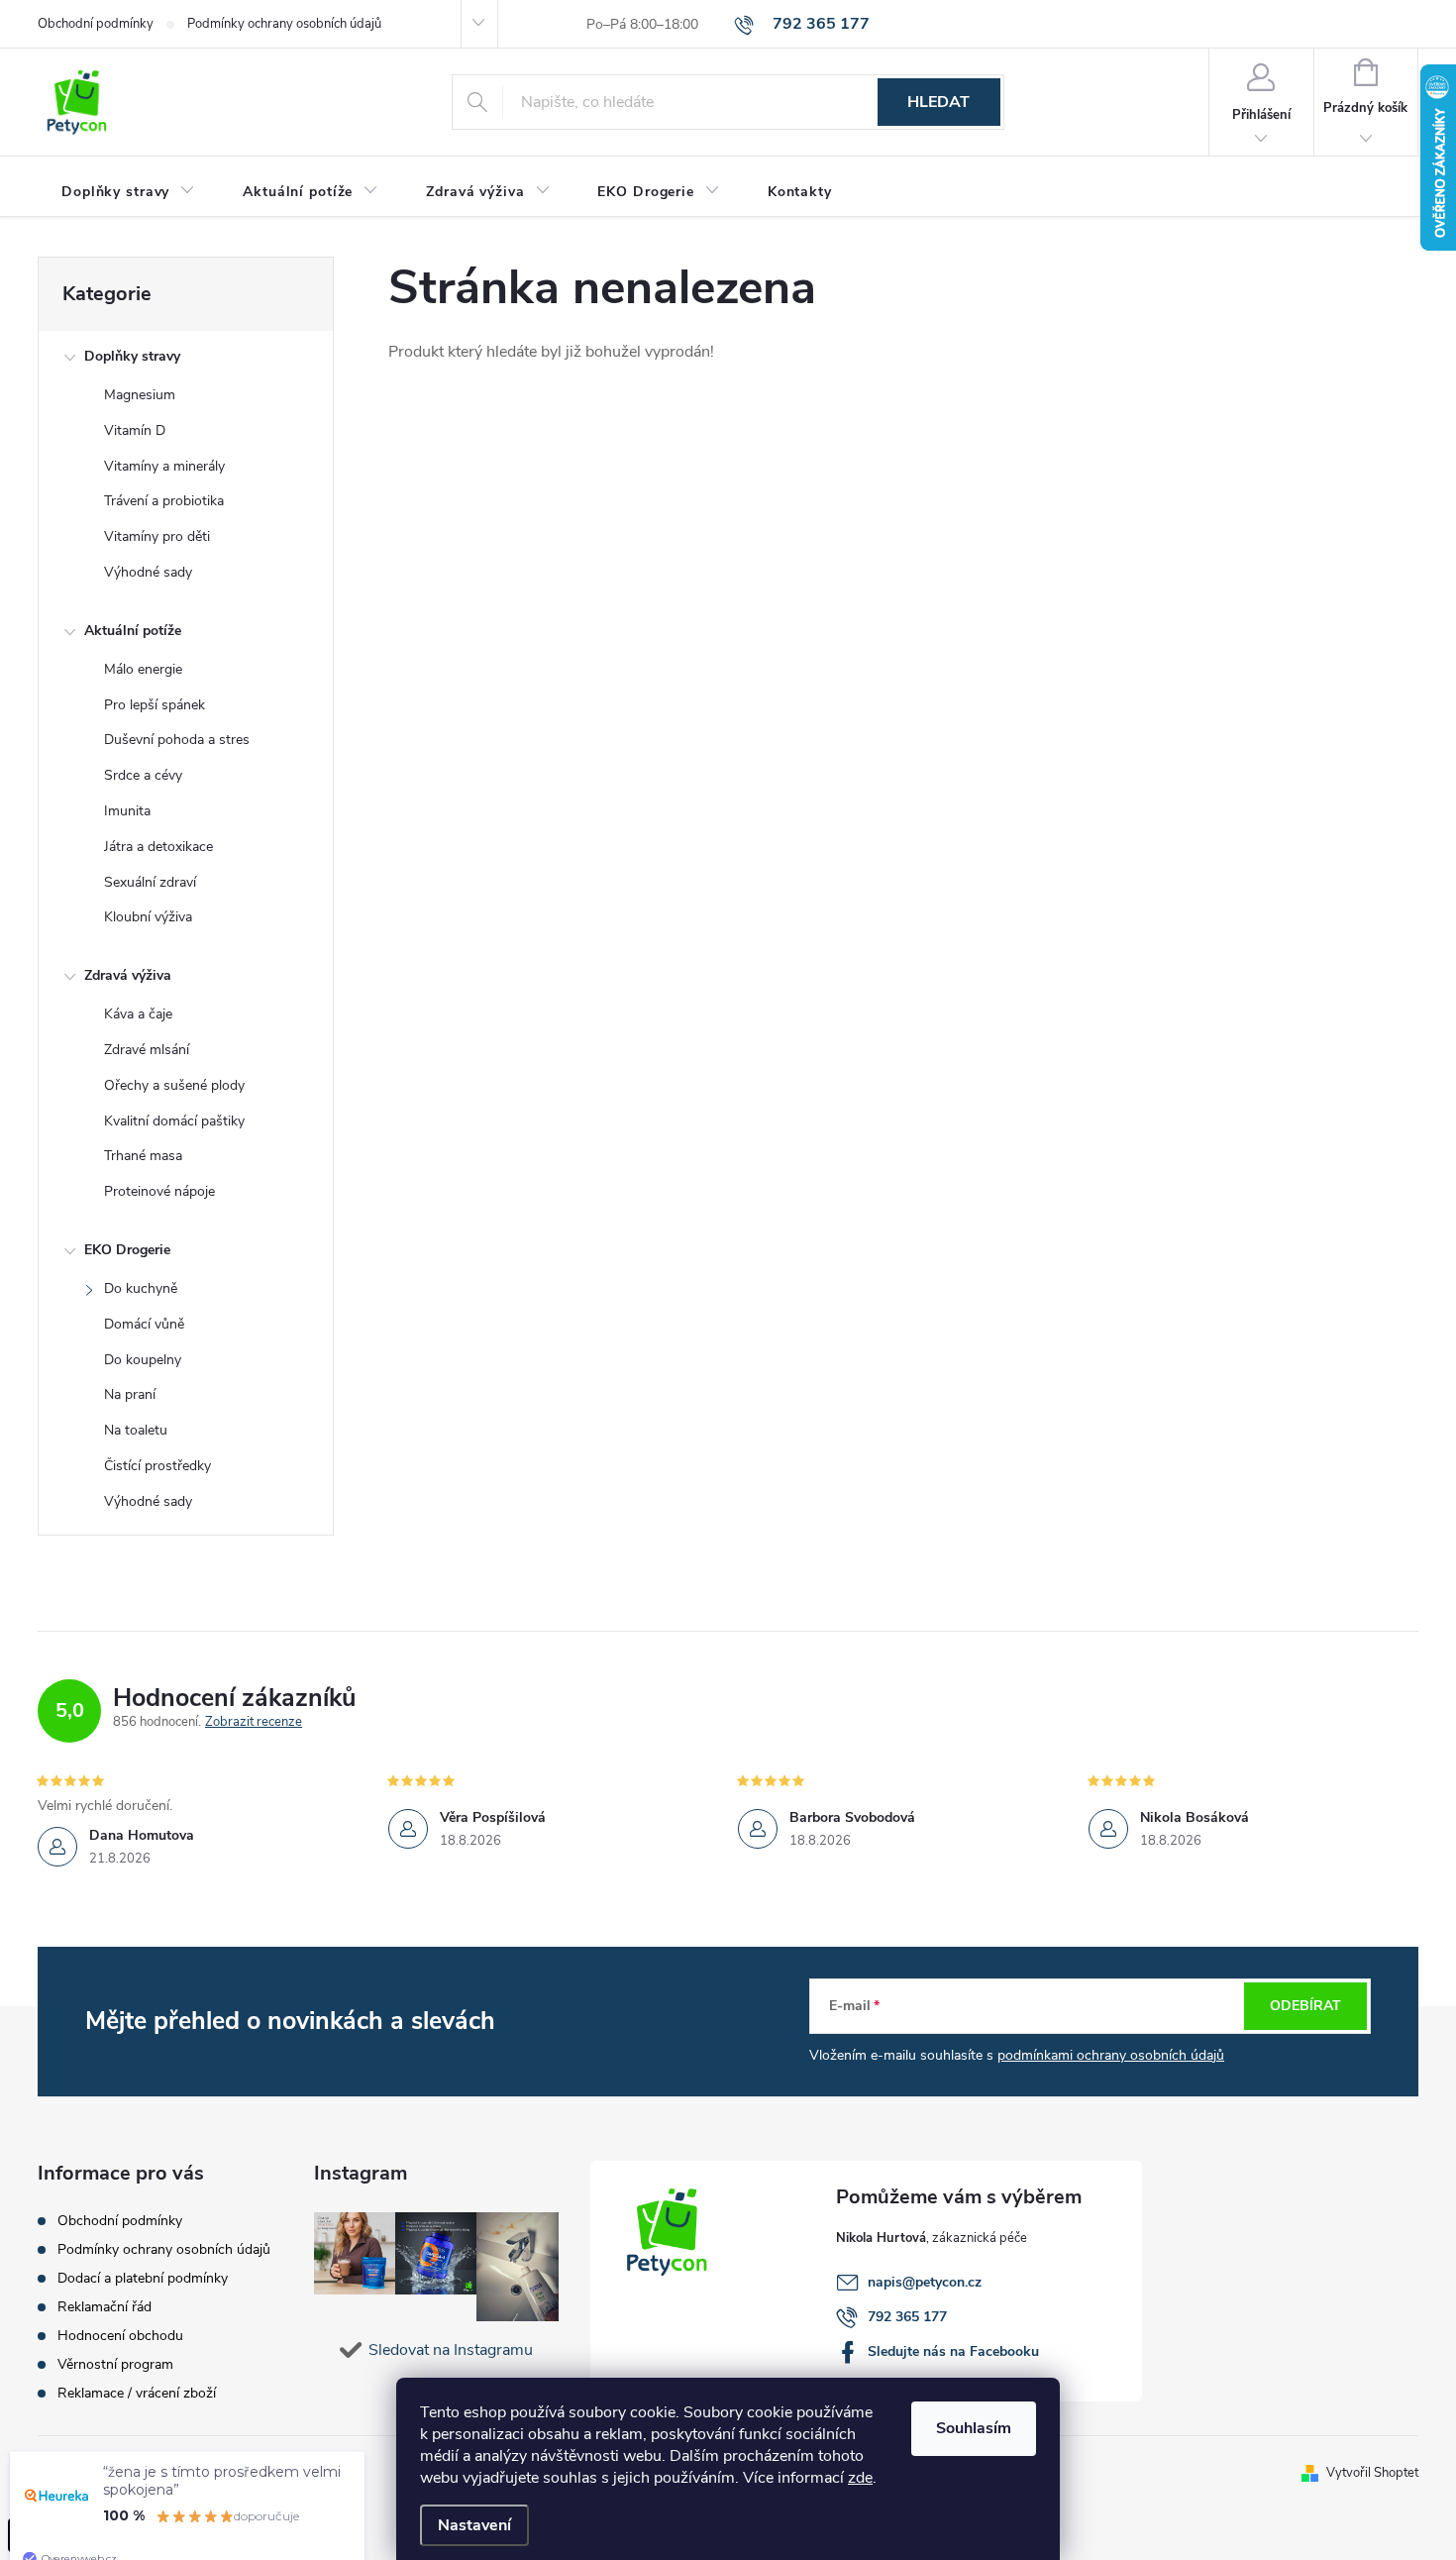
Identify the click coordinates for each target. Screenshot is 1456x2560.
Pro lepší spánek (155, 705)
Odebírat (1305, 2006)
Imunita (127, 811)
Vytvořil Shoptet (1372, 2473)
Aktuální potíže (133, 631)
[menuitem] (128, 192)
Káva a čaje (138, 1014)
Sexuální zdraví (150, 882)
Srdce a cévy (143, 775)
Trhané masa (143, 1156)
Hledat (938, 102)
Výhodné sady (148, 572)
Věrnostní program (115, 2364)
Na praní (130, 1394)
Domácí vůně (144, 1324)
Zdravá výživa (128, 975)
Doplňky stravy (132, 356)
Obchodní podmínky (96, 24)
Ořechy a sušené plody (174, 1085)
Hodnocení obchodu (120, 2336)
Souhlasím (974, 2428)
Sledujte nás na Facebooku (953, 2351)
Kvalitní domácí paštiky (174, 1121)
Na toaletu (136, 1430)
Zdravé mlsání (147, 1050)
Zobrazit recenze (254, 1722)
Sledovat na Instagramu (451, 2350)
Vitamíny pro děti (157, 536)
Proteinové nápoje (159, 1191)
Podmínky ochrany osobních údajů (284, 24)
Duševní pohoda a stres (177, 740)
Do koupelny (143, 1360)
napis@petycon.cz (925, 2282)
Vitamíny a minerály (164, 466)
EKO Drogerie (127, 1250)
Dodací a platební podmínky (143, 2278)
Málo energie (143, 669)
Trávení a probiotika (164, 501)
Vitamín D (135, 430)
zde (860, 2478)
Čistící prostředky (157, 1466)
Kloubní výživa (148, 917)
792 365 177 (907, 2317)
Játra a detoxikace (158, 847)
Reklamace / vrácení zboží (137, 2393)
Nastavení (474, 2525)
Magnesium (140, 395)
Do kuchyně (141, 1288)
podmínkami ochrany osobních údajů (1111, 2055)
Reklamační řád (104, 2307)
